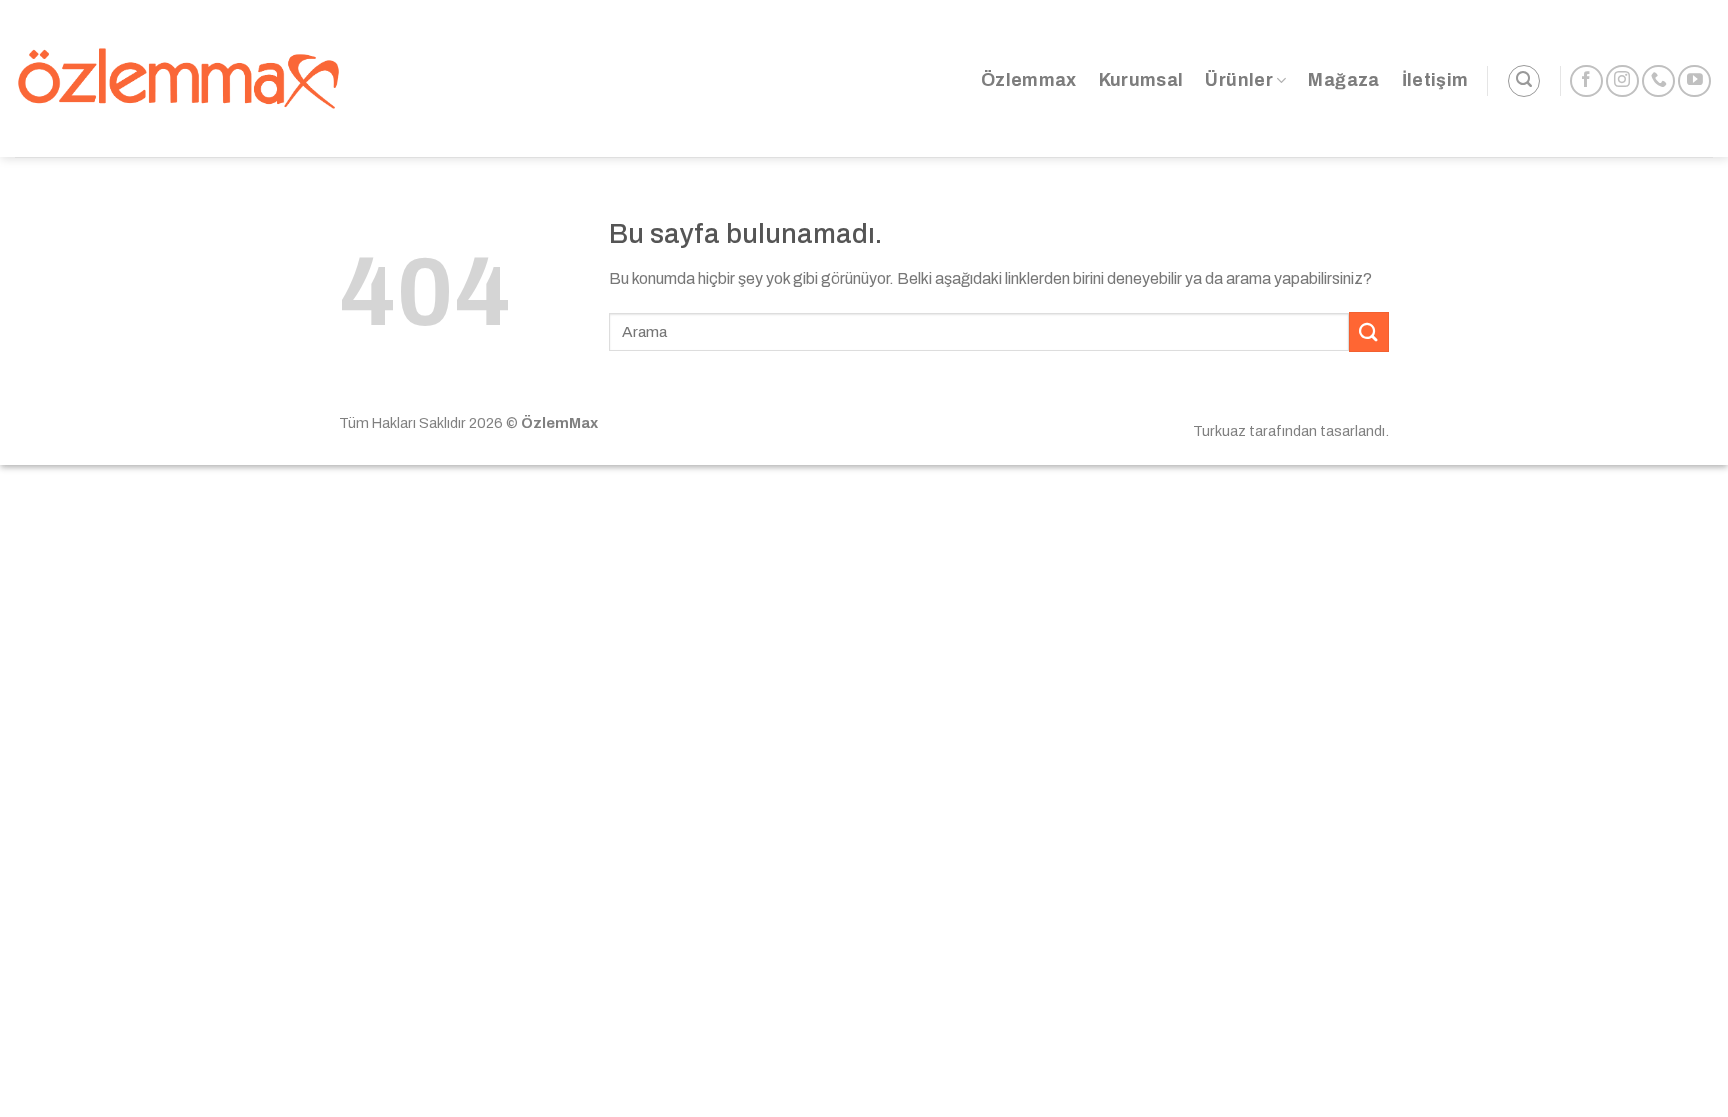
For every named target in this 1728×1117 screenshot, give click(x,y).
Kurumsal (1141, 80)
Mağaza (1343, 80)
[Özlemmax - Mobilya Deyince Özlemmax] (178, 78)
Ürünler (1238, 80)
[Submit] (1369, 331)
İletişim (1435, 80)
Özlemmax (1029, 80)
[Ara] (1524, 81)
